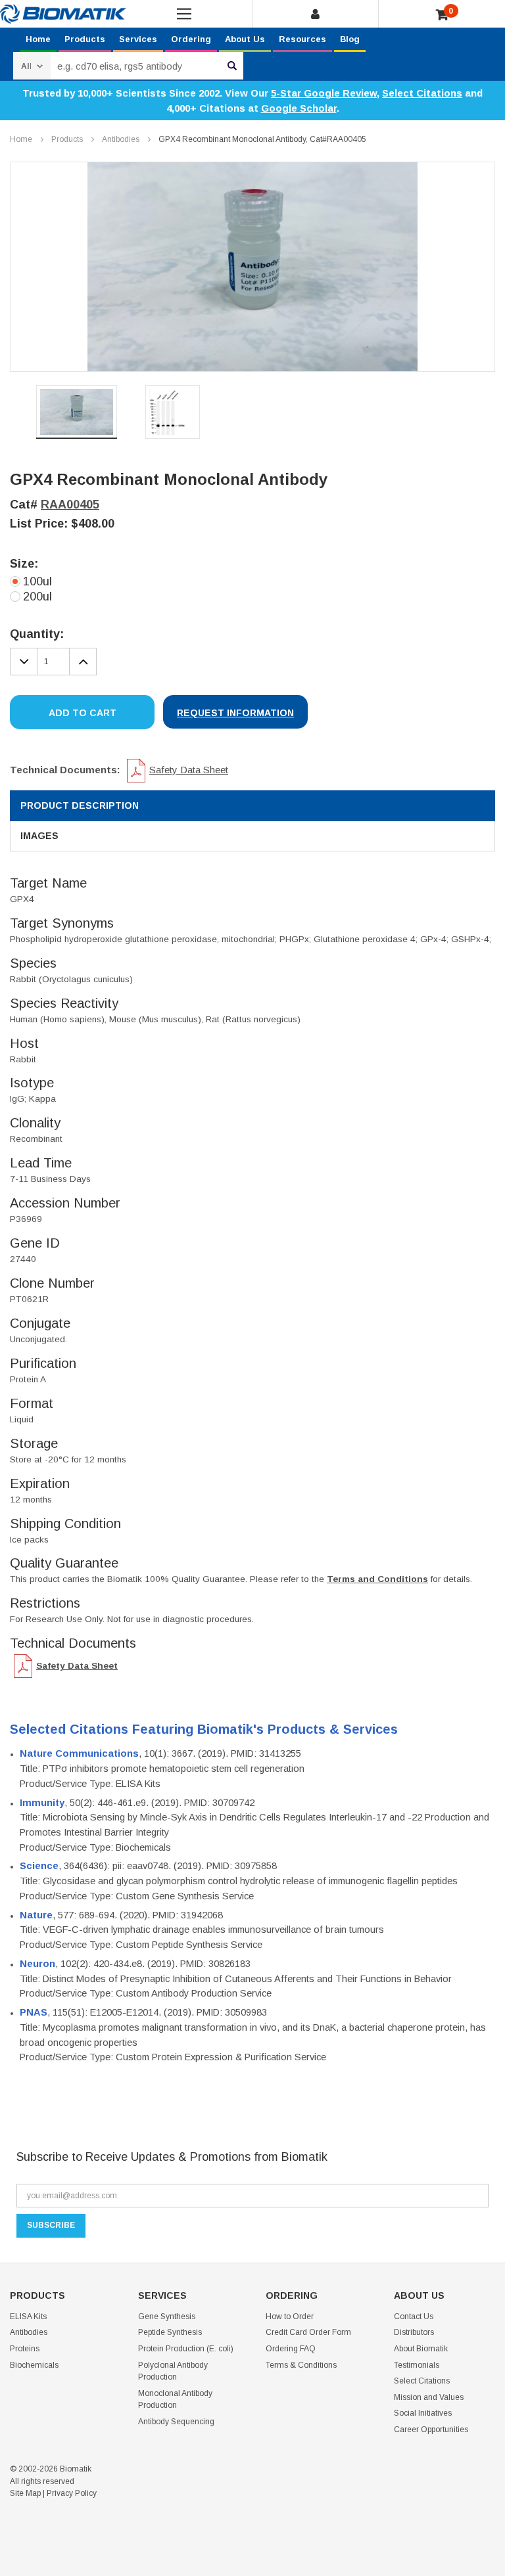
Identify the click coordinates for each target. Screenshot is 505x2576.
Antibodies (121, 139)
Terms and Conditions (377, 1579)
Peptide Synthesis (170, 2332)
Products (85, 39)
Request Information (235, 713)
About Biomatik (421, 2349)
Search (232, 66)
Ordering (191, 39)
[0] (442, 15)
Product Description (80, 805)
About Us (245, 39)
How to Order (290, 2316)
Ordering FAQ (291, 2349)
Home (38, 39)
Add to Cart (83, 713)
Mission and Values (429, 2397)
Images (39, 836)
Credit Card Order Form (308, 2332)
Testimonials (417, 2365)
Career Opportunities (431, 2429)
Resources (302, 39)
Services (138, 39)
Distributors (414, 2332)
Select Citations (422, 93)
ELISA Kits (28, 2316)
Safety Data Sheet (189, 770)
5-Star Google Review (324, 93)
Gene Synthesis (167, 2316)
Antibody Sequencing (176, 2422)
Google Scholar (299, 108)
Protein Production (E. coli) (186, 2349)
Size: (24, 564)
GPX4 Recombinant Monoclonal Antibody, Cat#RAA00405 (262, 139)
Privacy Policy (72, 2493)
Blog (350, 39)
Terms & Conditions (301, 2365)
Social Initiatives (423, 2413)
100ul (37, 581)
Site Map (25, 2493)
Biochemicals (34, 2365)
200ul (37, 597)
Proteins (25, 2349)
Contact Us (414, 2316)
